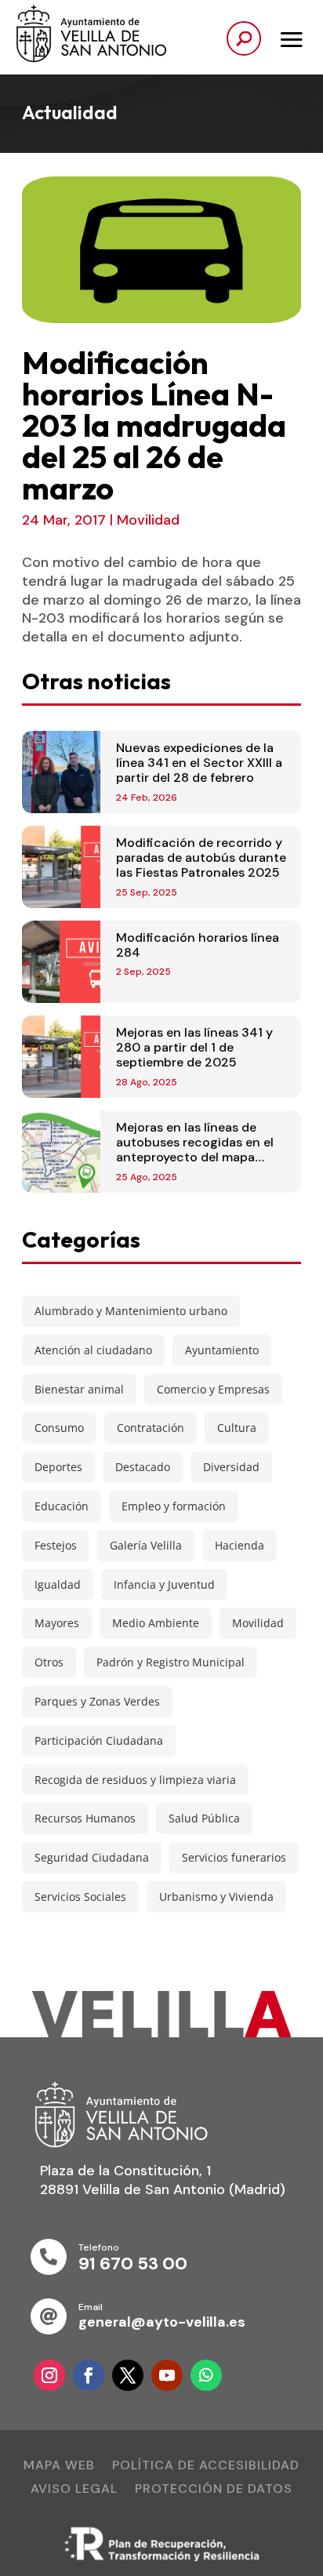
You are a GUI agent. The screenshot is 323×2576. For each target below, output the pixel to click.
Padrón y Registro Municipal (171, 1662)
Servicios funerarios (234, 1857)
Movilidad (148, 520)
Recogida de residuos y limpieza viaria (135, 1780)
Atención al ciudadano (93, 1350)
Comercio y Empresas (213, 1389)
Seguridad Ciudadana (92, 1857)
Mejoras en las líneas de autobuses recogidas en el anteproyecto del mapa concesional (195, 1150)
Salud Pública (204, 1818)
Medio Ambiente (156, 1623)
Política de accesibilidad (206, 2467)
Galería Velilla (146, 1545)
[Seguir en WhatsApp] (206, 2375)
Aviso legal (74, 2490)
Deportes (58, 1467)
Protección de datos (214, 2490)
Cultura (237, 1428)
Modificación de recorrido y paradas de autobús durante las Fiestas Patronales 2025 (201, 857)
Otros (49, 1662)
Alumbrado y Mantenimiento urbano (131, 1311)
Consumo (59, 1428)
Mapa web (59, 2467)
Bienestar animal (79, 1389)
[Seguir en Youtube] (167, 2375)
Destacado (143, 1467)
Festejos (56, 1545)
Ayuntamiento (222, 1350)
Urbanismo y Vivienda (216, 1897)
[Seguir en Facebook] (89, 2375)
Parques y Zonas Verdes (97, 1701)
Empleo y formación (174, 1506)
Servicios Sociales (80, 1897)
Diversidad (231, 1467)
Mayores (57, 1623)
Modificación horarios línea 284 (198, 945)
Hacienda (240, 1545)
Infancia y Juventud (164, 1584)
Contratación (151, 1428)
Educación (62, 1506)
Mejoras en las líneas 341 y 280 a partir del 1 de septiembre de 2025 (194, 1047)
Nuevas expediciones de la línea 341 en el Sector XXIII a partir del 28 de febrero (199, 763)
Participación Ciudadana (99, 1740)
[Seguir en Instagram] (49, 2375)
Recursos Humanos (85, 1818)
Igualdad (58, 1584)
